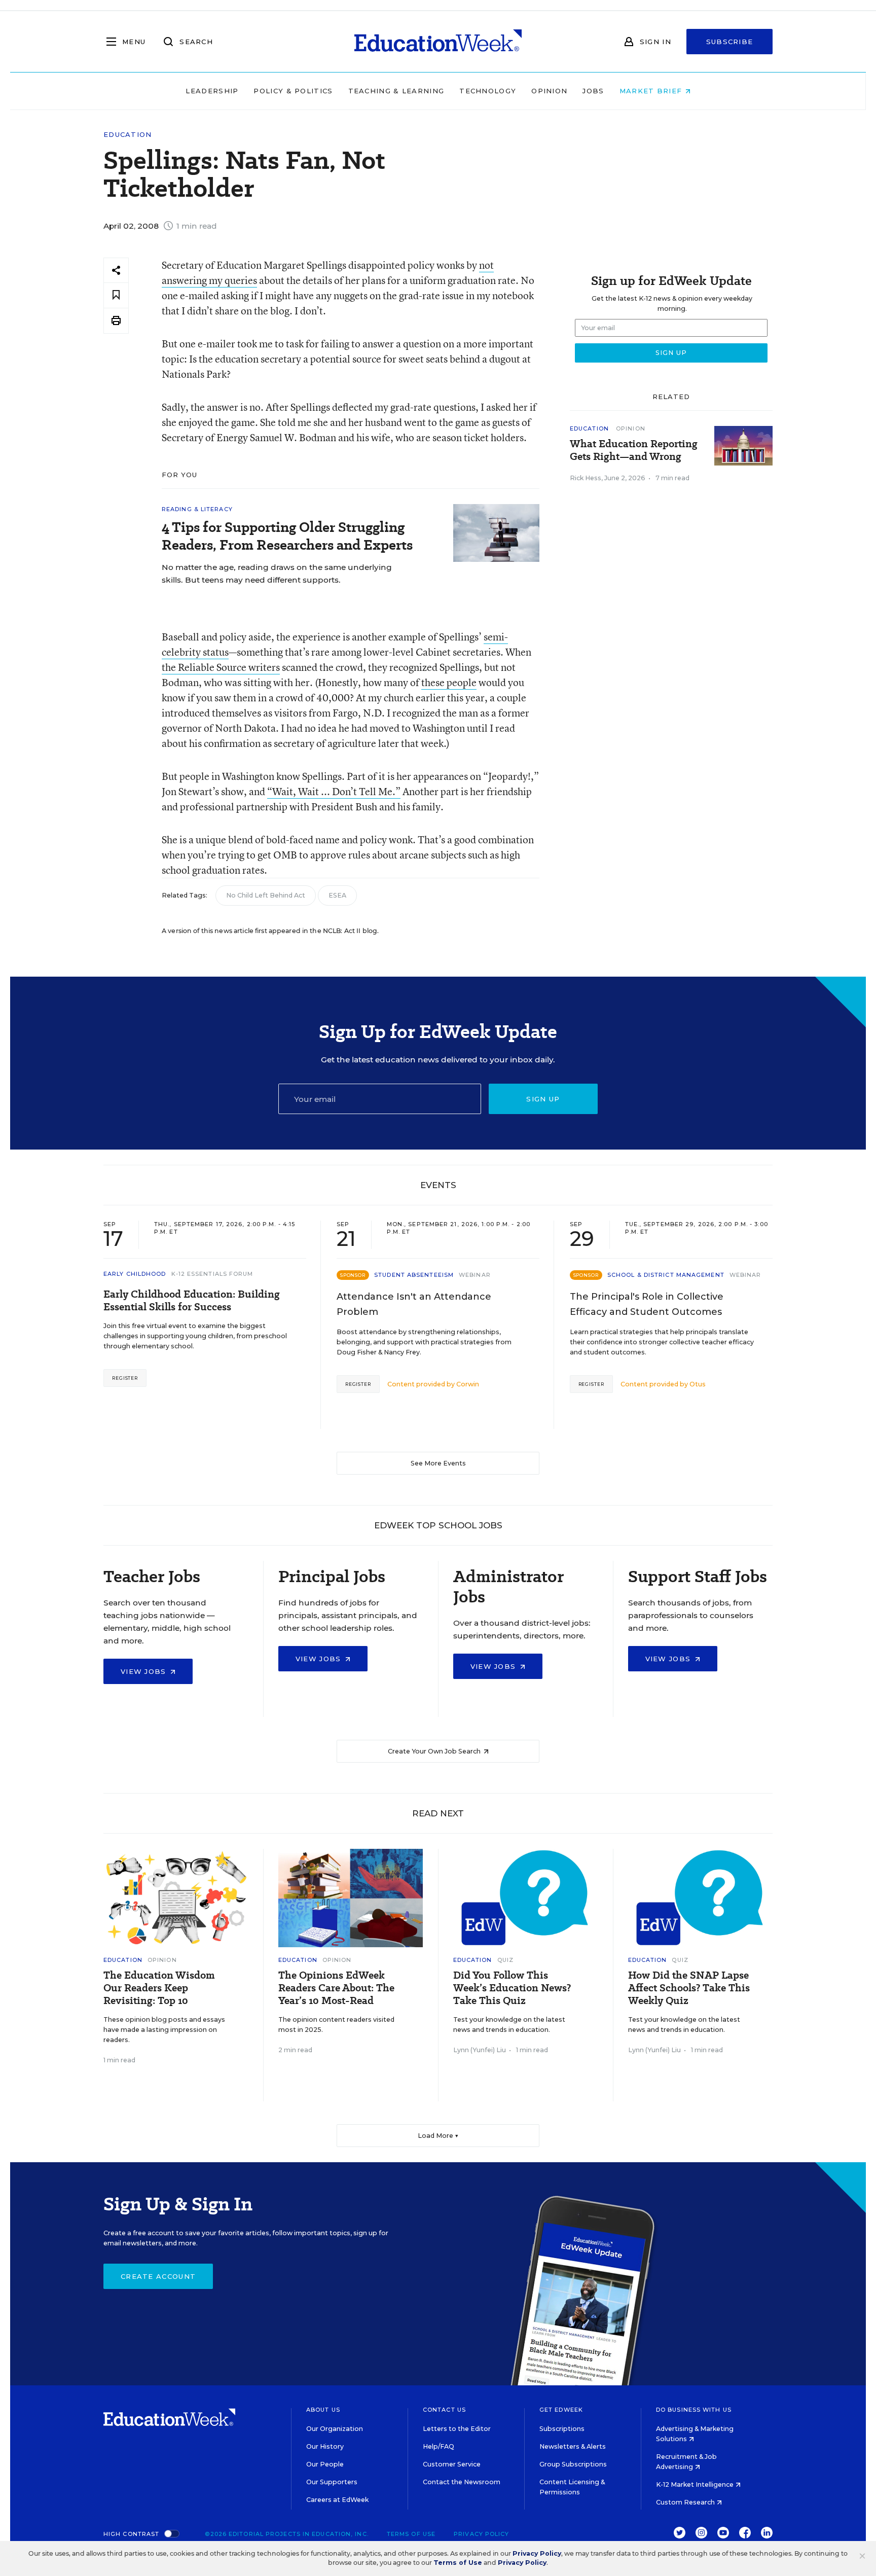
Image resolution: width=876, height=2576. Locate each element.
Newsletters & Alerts (573, 2446)
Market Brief (652, 91)
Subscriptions (562, 2429)
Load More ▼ (438, 2136)
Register (125, 1378)
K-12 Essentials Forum (212, 1274)
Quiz (505, 1960)
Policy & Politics (293, 91)
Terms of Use (411, 2534)
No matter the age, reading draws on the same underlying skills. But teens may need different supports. (277, 574)
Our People (325, 2464)
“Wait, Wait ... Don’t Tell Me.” (334, 791)
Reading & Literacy (197, 509)
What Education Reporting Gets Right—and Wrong (634, 450)
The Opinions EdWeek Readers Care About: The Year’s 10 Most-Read (336, 1988)
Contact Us (444, 2410)
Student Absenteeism (414, 1275)
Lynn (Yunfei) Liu (480, 2050)
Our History (325, 2446)
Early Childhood (135, 1274)
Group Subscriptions (573, 2464)
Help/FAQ (439, 2446)
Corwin (468, 1384)
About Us (323, 2410)
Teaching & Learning (396, 91)
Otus (698, 1384)
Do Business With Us (694, 2410)
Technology (488, 91)
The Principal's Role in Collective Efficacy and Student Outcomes (647, 1304)
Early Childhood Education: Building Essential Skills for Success (192, 1301)
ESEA (337, 895)
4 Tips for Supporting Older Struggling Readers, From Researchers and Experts (287, 536)
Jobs (593, 91)
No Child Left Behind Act (266, 895)
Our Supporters (332, 2482)
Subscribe (730, 42)
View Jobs (145, 1671)
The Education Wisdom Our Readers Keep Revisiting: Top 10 (159, 1988)
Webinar (475, 1275)
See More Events (438, 1463)
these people (449, 682)
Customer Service (452, 2464)
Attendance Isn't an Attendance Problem (414, 1304)
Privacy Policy (481, 2534)
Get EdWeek (561, 2410)
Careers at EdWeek (337, 2500)
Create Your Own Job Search (435, 1751)
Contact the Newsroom (462, 2482)
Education (128, 135)
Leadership (212, 91)
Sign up (543, 1099)
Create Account (158, 2276)
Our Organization (335, 2429)
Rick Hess (586, 478)
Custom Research (686, 2502)
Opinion (549, 91)
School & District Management (666, 1275)
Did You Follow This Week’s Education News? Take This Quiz (512, 1988)
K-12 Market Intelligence (696, 2484)
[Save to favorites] (116, 295)
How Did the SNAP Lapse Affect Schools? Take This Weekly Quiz (689, 1988)
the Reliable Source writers (221, 667)
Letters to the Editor (457, 2429)
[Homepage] (438, 42)
